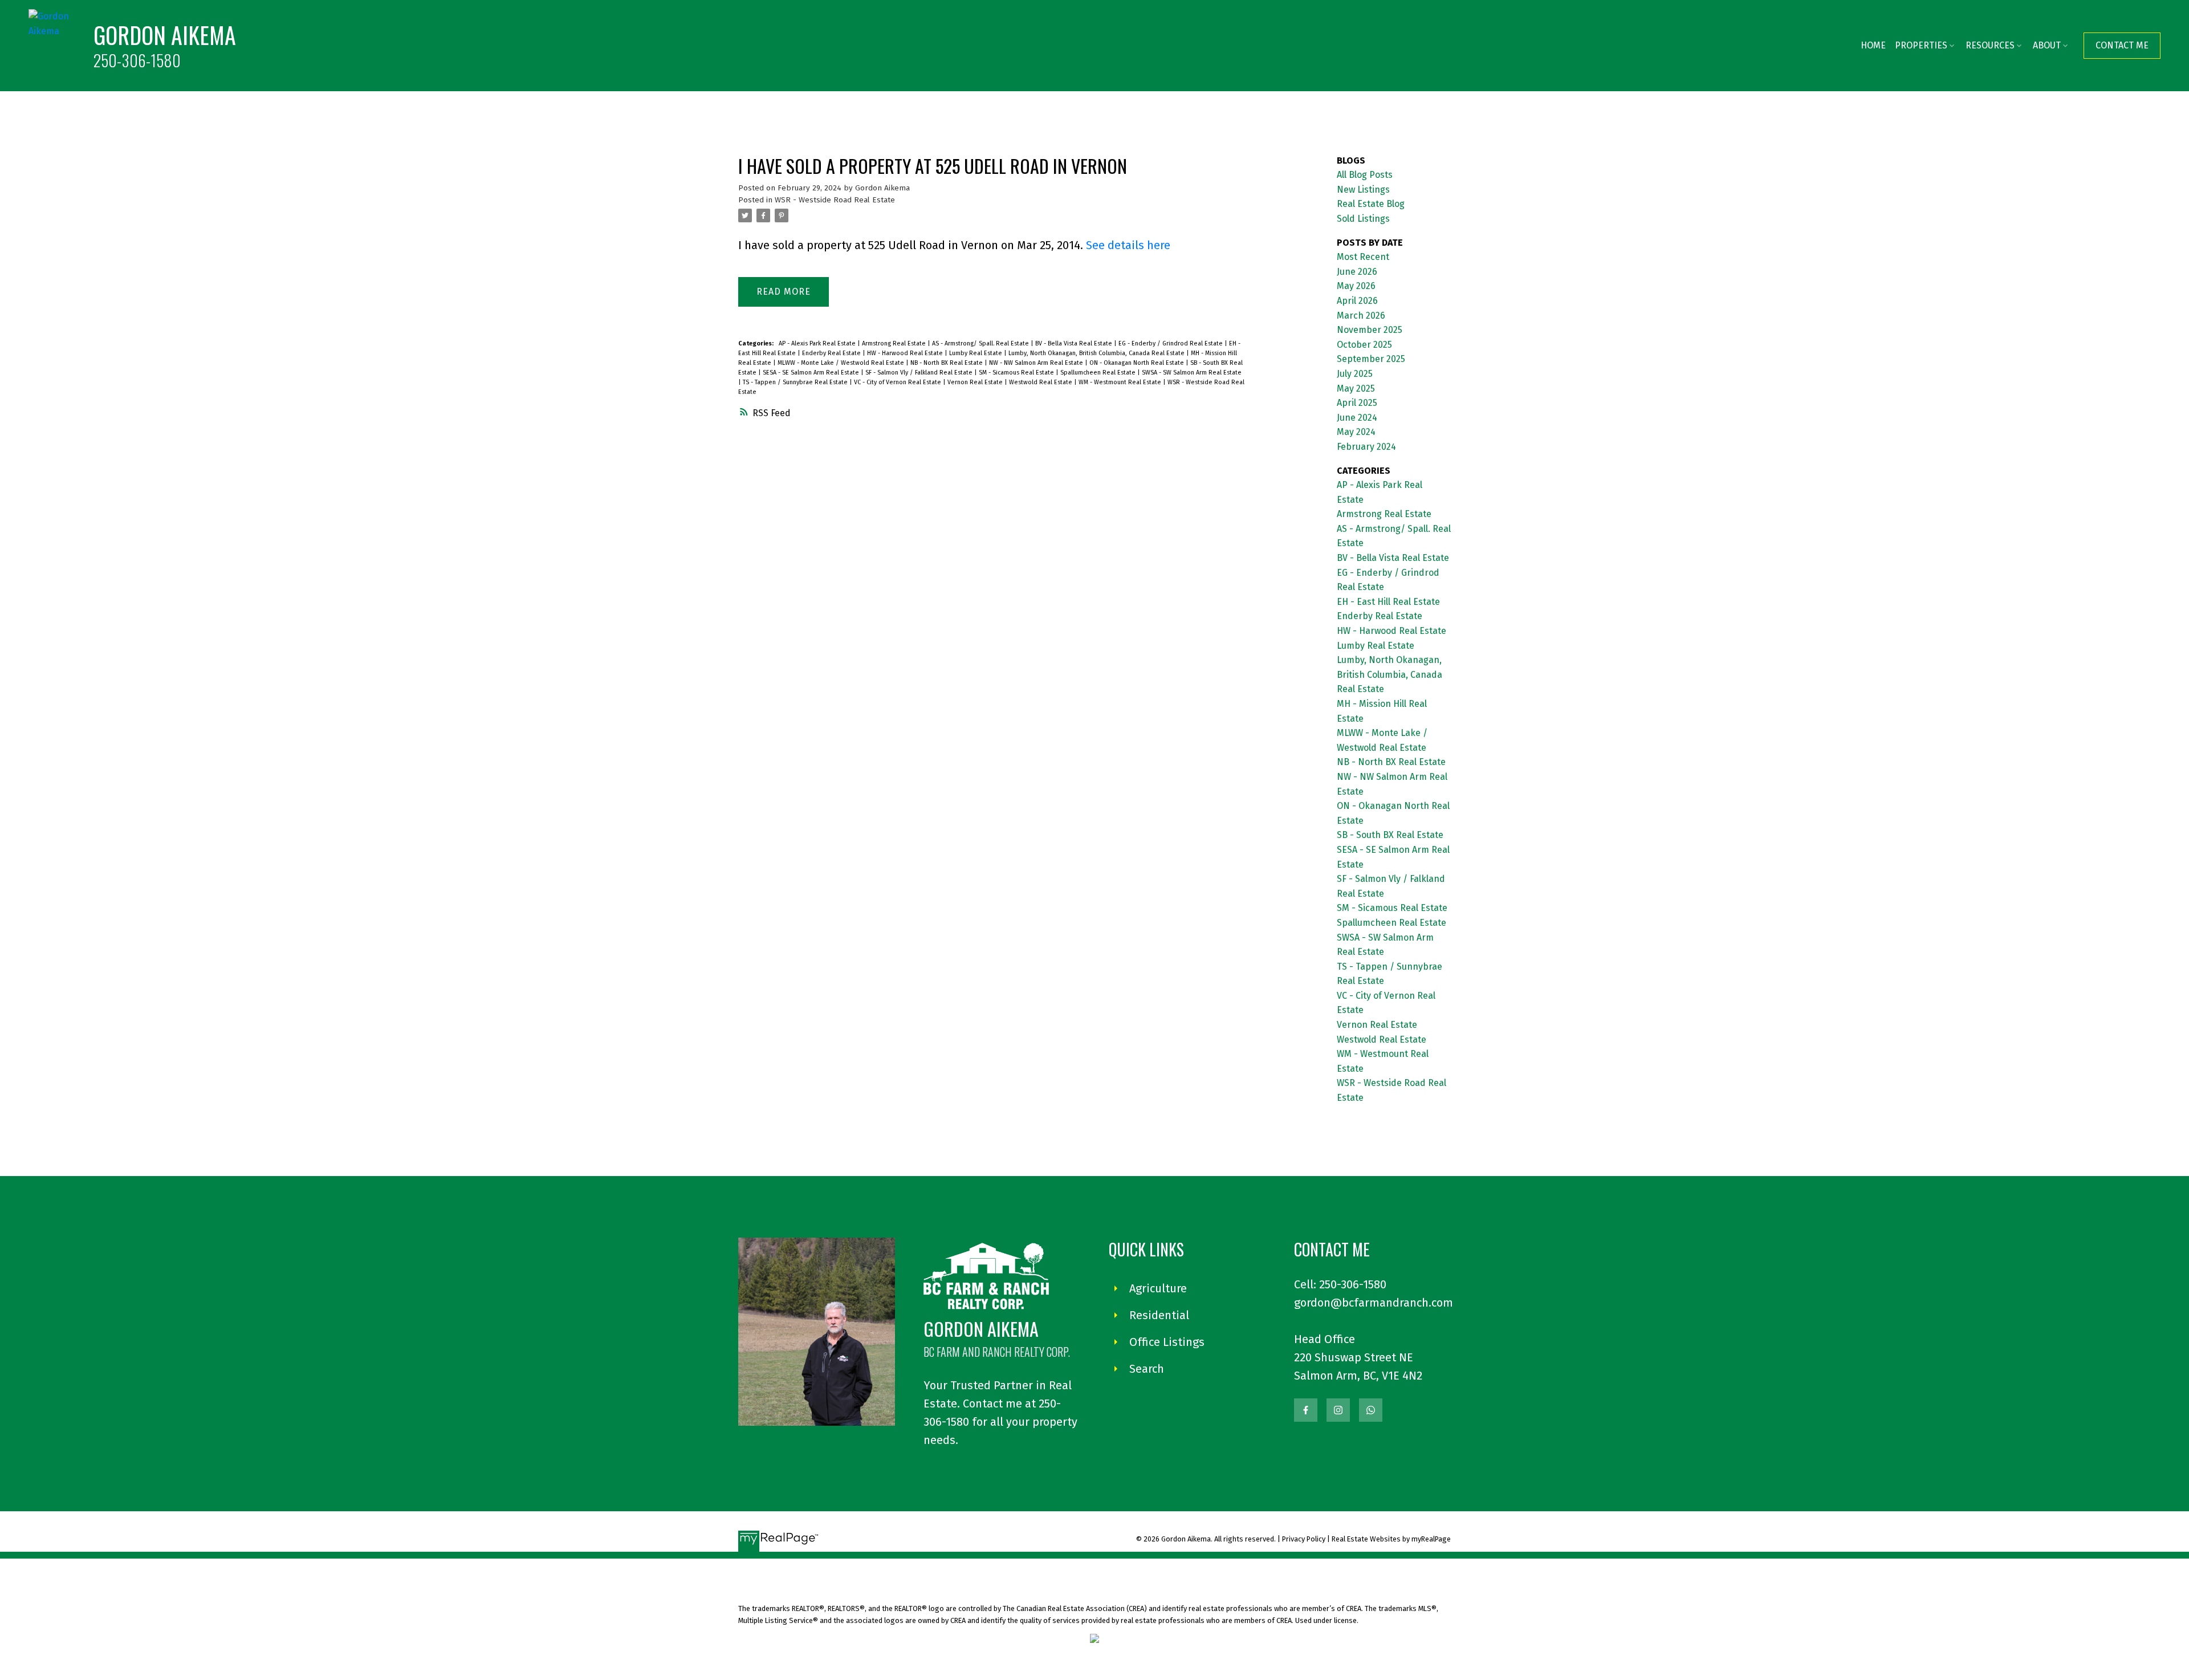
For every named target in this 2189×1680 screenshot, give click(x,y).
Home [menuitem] (1873, 45)
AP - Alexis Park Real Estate (818, 343)
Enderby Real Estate (832, 353)
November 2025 (1370, 330)
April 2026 (1357, 301)
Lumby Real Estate (976, 353)
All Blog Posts (1365, 175)
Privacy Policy (1304, 1539)
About (2047, 45)
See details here (1128, 245)
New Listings (1363, 190)
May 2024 (1356, 432)
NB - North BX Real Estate (947, 363)
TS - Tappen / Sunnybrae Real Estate (796, 382)
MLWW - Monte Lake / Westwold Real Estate (842, 363)
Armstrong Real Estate (895, 343)
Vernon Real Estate (976, 382)
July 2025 (1355, 374)
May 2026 (1356, 286)
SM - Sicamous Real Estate (1017, 373)
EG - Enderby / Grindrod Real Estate (1171, 343)
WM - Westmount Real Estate (1121, 382)
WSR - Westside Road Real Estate (835, 200)
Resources (1990, 45)
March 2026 (1361, 316)
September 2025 (1371, 359)
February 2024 (1366, 447)
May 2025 (1356, 389)
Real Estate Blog (1371, 204)
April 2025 (1357, 403)
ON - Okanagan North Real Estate (1138, 363)
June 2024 (1357, 418)
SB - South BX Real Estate (1390, 835)
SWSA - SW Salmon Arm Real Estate (1192, 373)
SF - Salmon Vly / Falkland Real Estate (920, 373)
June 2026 (1357, 272)
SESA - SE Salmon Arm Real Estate (812, 373)
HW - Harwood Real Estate (906, 353)
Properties (1921, 45)
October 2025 (1364, 345)
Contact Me (2122, 45)
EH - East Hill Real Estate (1388, 602)
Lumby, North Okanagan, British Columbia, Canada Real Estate (1097, 353)
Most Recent (1363, 257)
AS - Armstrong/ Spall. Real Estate (981, 343)
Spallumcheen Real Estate (1099, 373)
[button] (2122, 46)
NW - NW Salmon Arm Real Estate (1037, 363)
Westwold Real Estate (1041, 382)
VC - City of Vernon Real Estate (898, 382)
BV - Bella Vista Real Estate (1075, 343)
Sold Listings (1363, 219)
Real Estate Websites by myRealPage (1391, 1539)
